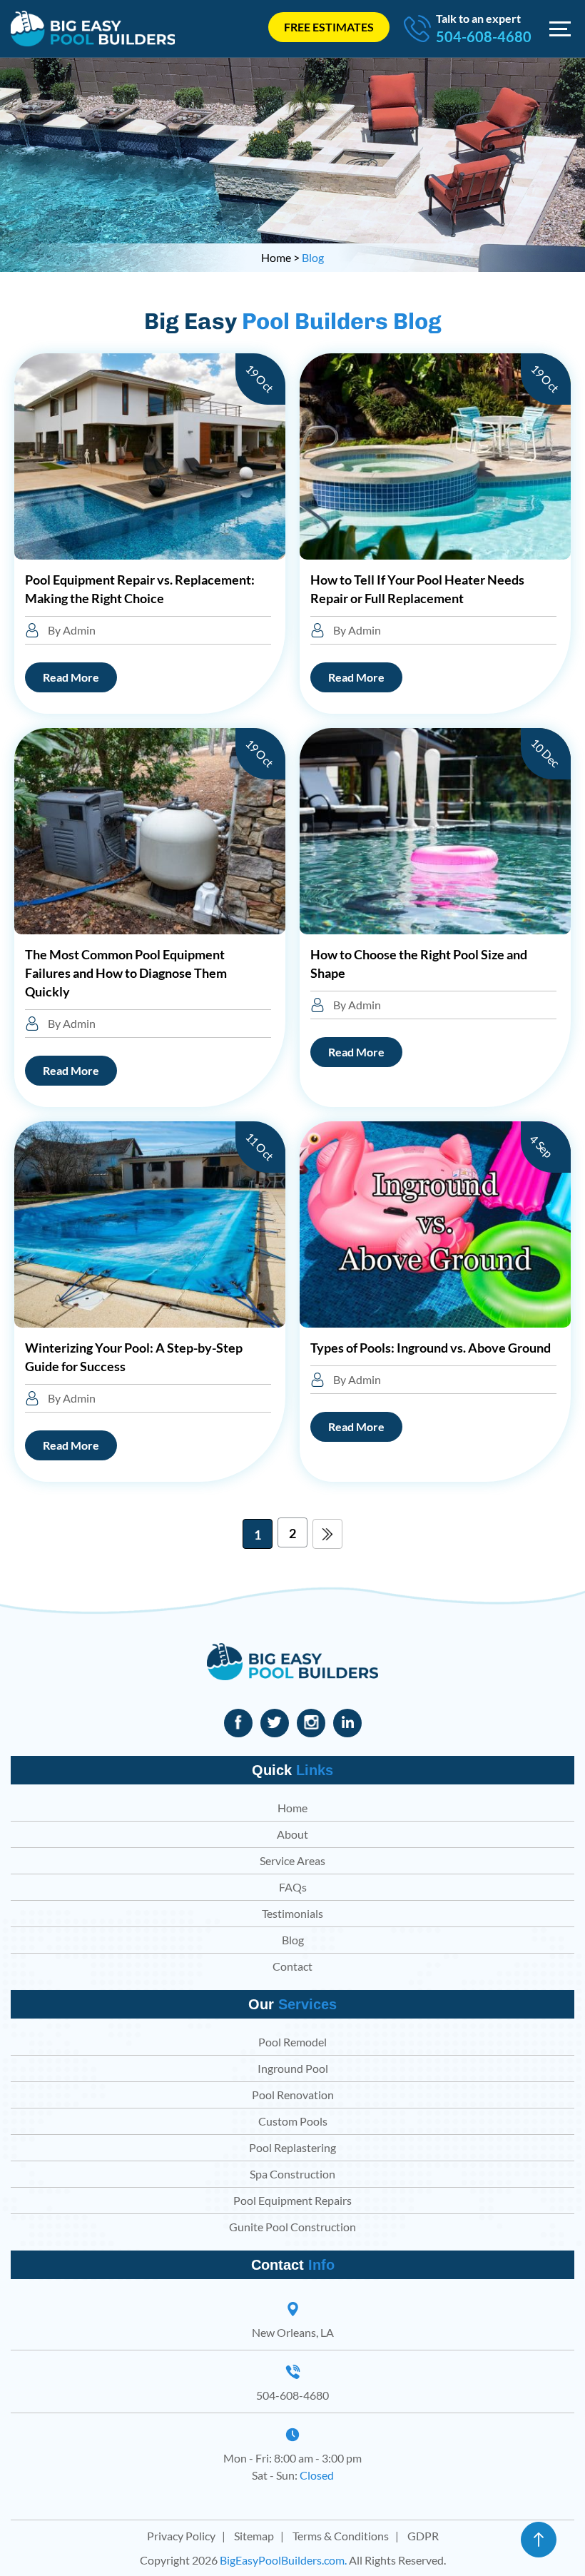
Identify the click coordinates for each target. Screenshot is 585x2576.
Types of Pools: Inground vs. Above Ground (431, 1348)
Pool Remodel (292, 2042)
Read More (71, 677)
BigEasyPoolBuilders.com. (283, 2560)
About (292, 1834)
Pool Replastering (292, 2147)
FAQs (293, 1887)
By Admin (71, 630)
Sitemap (254, 2536)
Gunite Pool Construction (292, 2227)
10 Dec (545, 753)
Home (292, 1808)
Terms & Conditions (341, 2536)
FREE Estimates (329, 27)
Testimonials (292, 1913)
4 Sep (541, 1146)
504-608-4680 (484, 36)
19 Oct (260, 378)
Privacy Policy (181, 2536)
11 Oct (260, 1147)
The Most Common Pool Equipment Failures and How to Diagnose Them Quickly (126, 973)
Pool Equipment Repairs (292, 2200)
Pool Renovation (293, 2095)
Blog (293, 1940)
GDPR (423, 2536)
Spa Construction (292, 2174)
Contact (292, 1966)
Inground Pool (293, 2068)
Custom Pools (293, 2121)
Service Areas (292, 1860)
